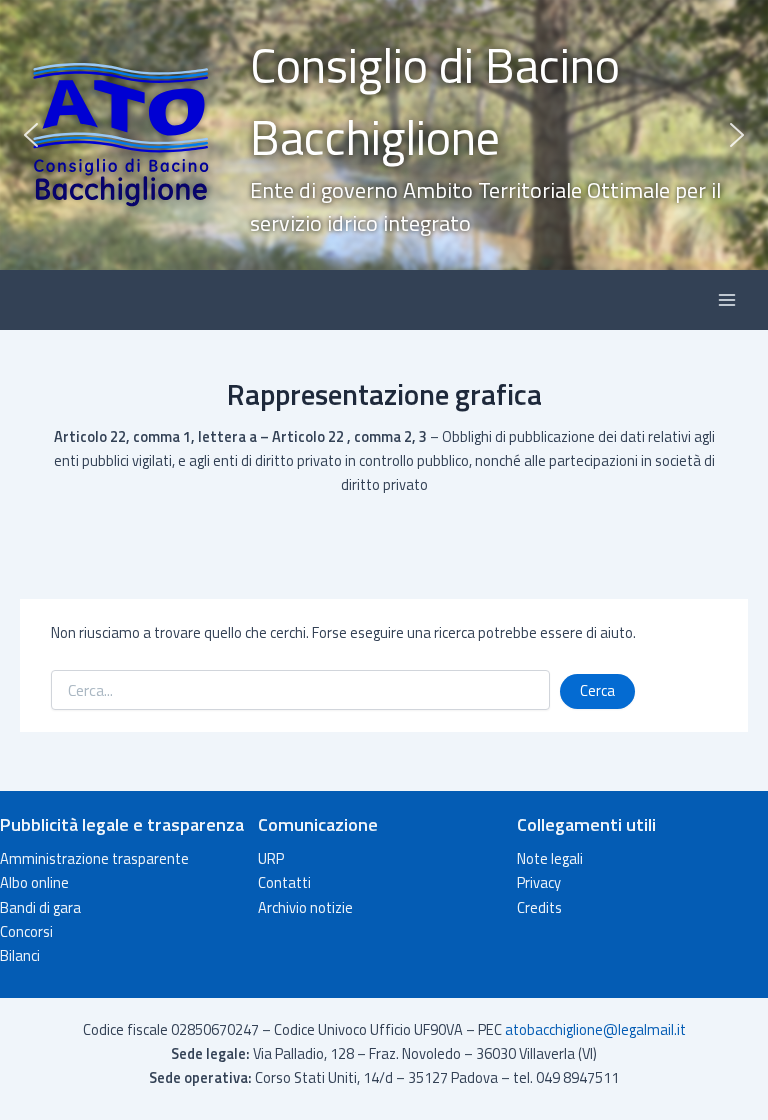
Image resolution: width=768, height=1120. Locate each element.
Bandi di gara (40, 907)
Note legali (550, 858)
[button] (384, 135)
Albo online (34, 882)
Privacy (539, 882)
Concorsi (26, 931)
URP (271, 858)
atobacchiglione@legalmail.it (595, 1029)
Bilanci (20, 955)
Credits (539, 907)
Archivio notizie (305, 907)
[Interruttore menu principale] (727, 300)
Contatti (284, 882)
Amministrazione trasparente (94, 858)
